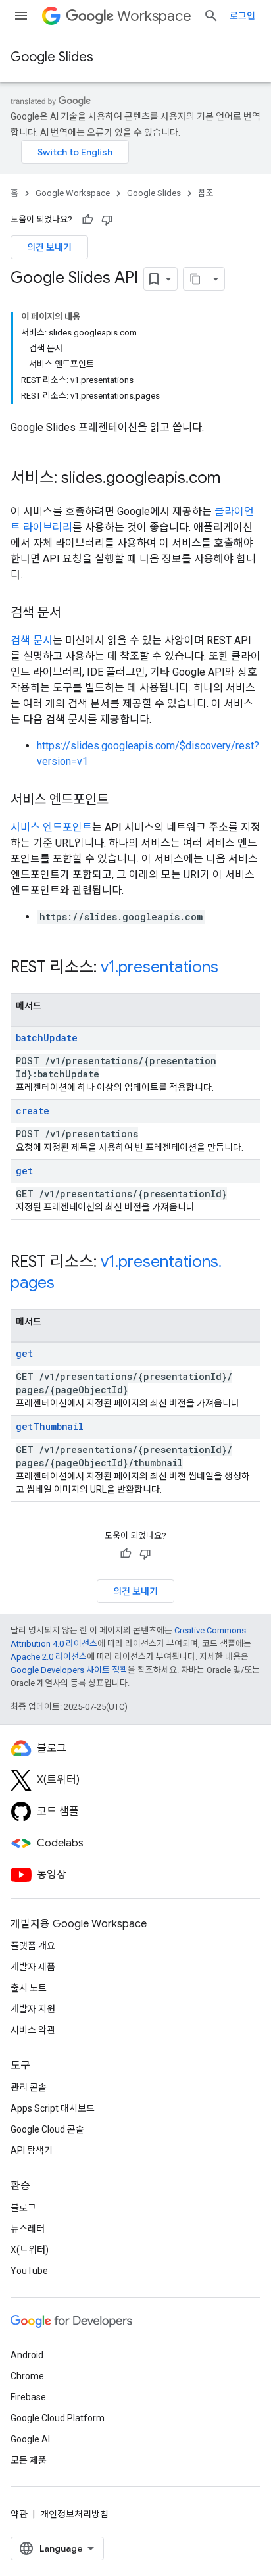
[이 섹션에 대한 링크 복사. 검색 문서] (74, 614)
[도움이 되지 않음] (107, 220)
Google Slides (52, 57)
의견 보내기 (49, 247)
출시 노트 (29, 1988)
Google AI (30, 2439)
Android (27, 2355)
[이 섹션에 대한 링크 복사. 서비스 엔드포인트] (122, 801)
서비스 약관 (33, 2030)
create (33, 1111)
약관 (19, 2514)
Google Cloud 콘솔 (47, 2129)
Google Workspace (73, 193)
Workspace (154, 16)
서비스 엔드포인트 (51, 827)
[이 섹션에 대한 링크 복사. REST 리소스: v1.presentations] (232, 968)
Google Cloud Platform (58, 2418)
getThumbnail (50, 1426)
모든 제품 (29, 2460)
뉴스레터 (28, 2229)
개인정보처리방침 (74, 2514)
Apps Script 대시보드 (53, 2108)
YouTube (29, 2271)
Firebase (28, 2397)
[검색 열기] (211, 16)
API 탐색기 (32, 2150)
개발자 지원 (33, 2009)
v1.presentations (160, 967)
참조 (206, 193)
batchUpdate (47, 1038)
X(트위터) (30, 2250)
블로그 (23, 2208)
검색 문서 (32, 640)
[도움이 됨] (87, 220)
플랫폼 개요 (33, 1946)
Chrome (27, 2376)
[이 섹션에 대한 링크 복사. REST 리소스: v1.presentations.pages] (68, 1284)
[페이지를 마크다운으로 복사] (195, 279)
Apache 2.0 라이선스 (49, 1657)
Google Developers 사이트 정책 (69, 1670)
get (24, 1171)
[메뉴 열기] (21, 16)
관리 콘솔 (29, 2087)
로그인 (242, 16)
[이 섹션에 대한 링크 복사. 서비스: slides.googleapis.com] (234, 479)
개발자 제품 (33, 1967)
